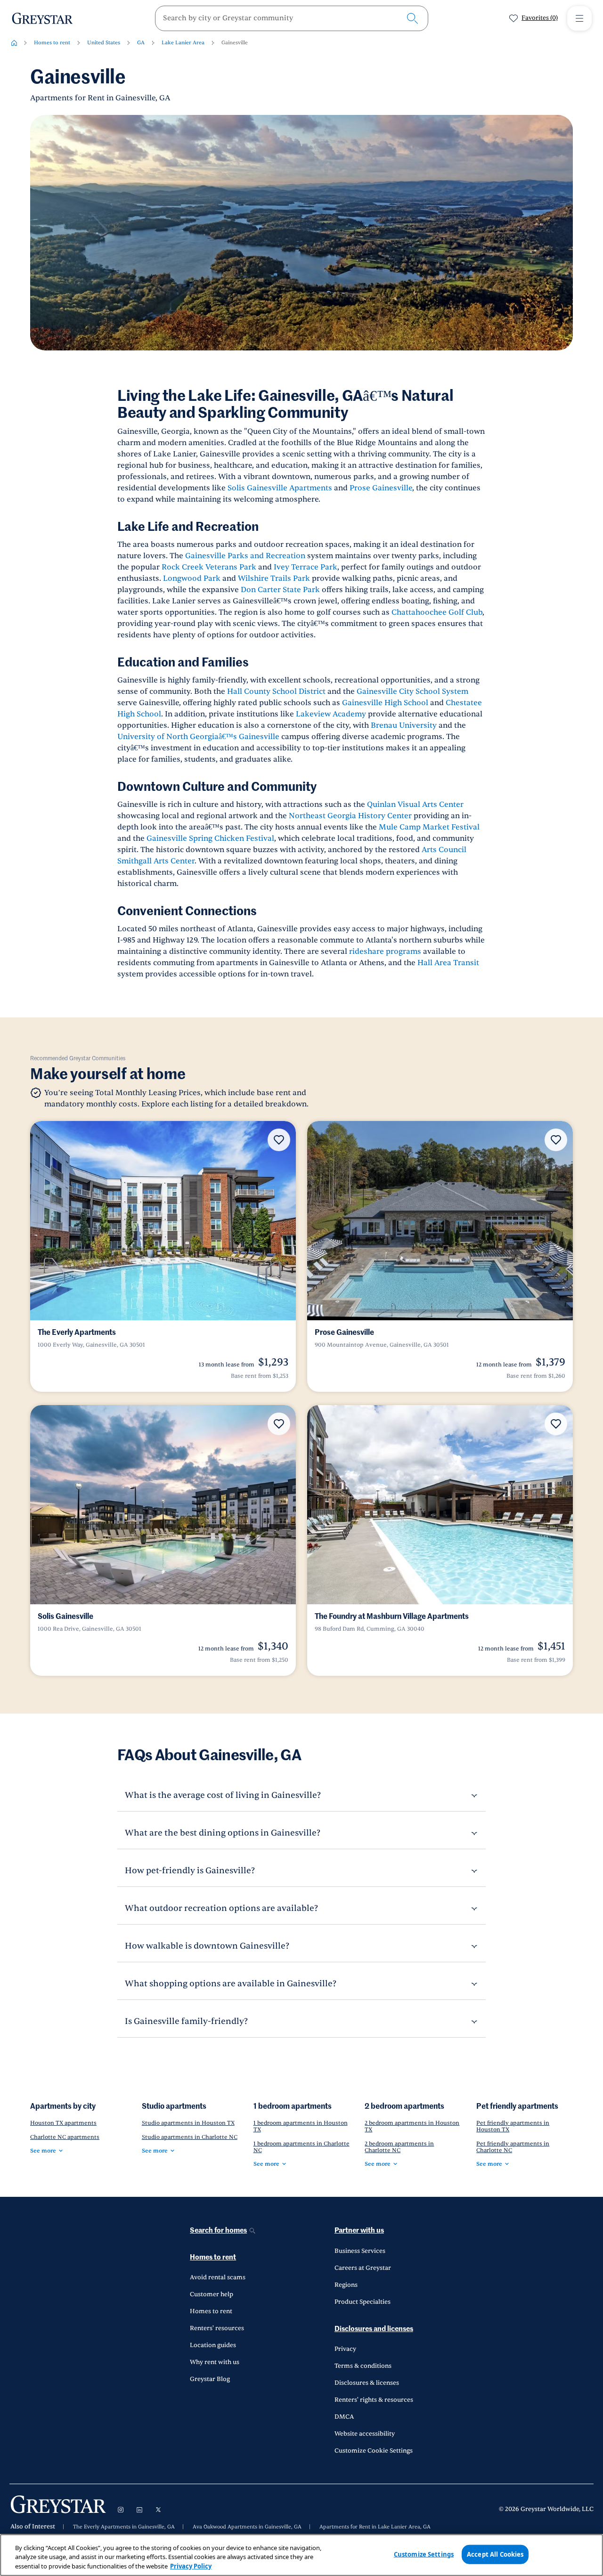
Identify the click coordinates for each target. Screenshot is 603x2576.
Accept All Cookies (495, 2554)
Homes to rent (52, 43)
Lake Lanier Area (183, 43)
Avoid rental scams (218, 2277)
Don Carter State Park (280, 590)
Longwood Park (192, 578)
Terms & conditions (363, 2366)
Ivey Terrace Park (306, 567)
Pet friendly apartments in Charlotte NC (513, 2147)
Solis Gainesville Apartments (279, 488)
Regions (346, 2285)
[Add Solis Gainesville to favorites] (279, 1424)
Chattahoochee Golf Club (437, 612)
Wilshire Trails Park (274, 578)
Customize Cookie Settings (374, 2451)
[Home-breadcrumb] (14, 43)
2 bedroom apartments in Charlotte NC (399, 2147)
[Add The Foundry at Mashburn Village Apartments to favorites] (556, 1424)
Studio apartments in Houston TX (188, 2123)
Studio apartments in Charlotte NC (190, 2137)
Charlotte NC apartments (65, 2137)
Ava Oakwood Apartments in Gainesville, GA (247, 2527)
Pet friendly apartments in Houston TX (513, 2126)
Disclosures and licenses (374, 2329)
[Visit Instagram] (121, 2510)
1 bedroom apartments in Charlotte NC (301, 2147)
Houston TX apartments (63, 2123)
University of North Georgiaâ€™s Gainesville (198, 737)
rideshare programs (386, 951)
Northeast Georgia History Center (350, 816)
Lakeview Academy (331, 714)
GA (141, 43)
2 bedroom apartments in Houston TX (412, 2126)
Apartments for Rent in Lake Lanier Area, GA (375, 2527)
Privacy (345, 2349)
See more (43, 2151)
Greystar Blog (210, 2379)
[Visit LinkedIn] (139, 2510)
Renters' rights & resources (374, 2400)
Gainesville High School (385, 703)
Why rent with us (215, 2362)
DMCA (344, 2417)
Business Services (360, 2251)
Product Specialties (363, 2302)
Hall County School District (276, 691)
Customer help (212, 2294)
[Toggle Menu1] (579, 18)
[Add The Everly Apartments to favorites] (279, 1140)
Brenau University (404, 725)
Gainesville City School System (412, 691)
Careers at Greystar (363, 2268)
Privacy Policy (191, 2566)
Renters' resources (217, 2328)
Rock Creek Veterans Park (209, 567)
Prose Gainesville (381, 488)
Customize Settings (424, 2554)
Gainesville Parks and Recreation (245, 556)
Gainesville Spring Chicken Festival (210, 838)
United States (104, 43)
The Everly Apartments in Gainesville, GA (124, 2527)
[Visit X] (158, 2510)
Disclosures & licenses (367, 2383)
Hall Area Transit (448, 963)
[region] (301, 2555)
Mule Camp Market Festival (429, 827)
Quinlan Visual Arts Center (415, 804)
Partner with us (359, 2231)
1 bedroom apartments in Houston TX (301, 2126)
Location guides (213, 2345)
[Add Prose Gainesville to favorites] (556, 1140)
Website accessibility (365, 2434)
